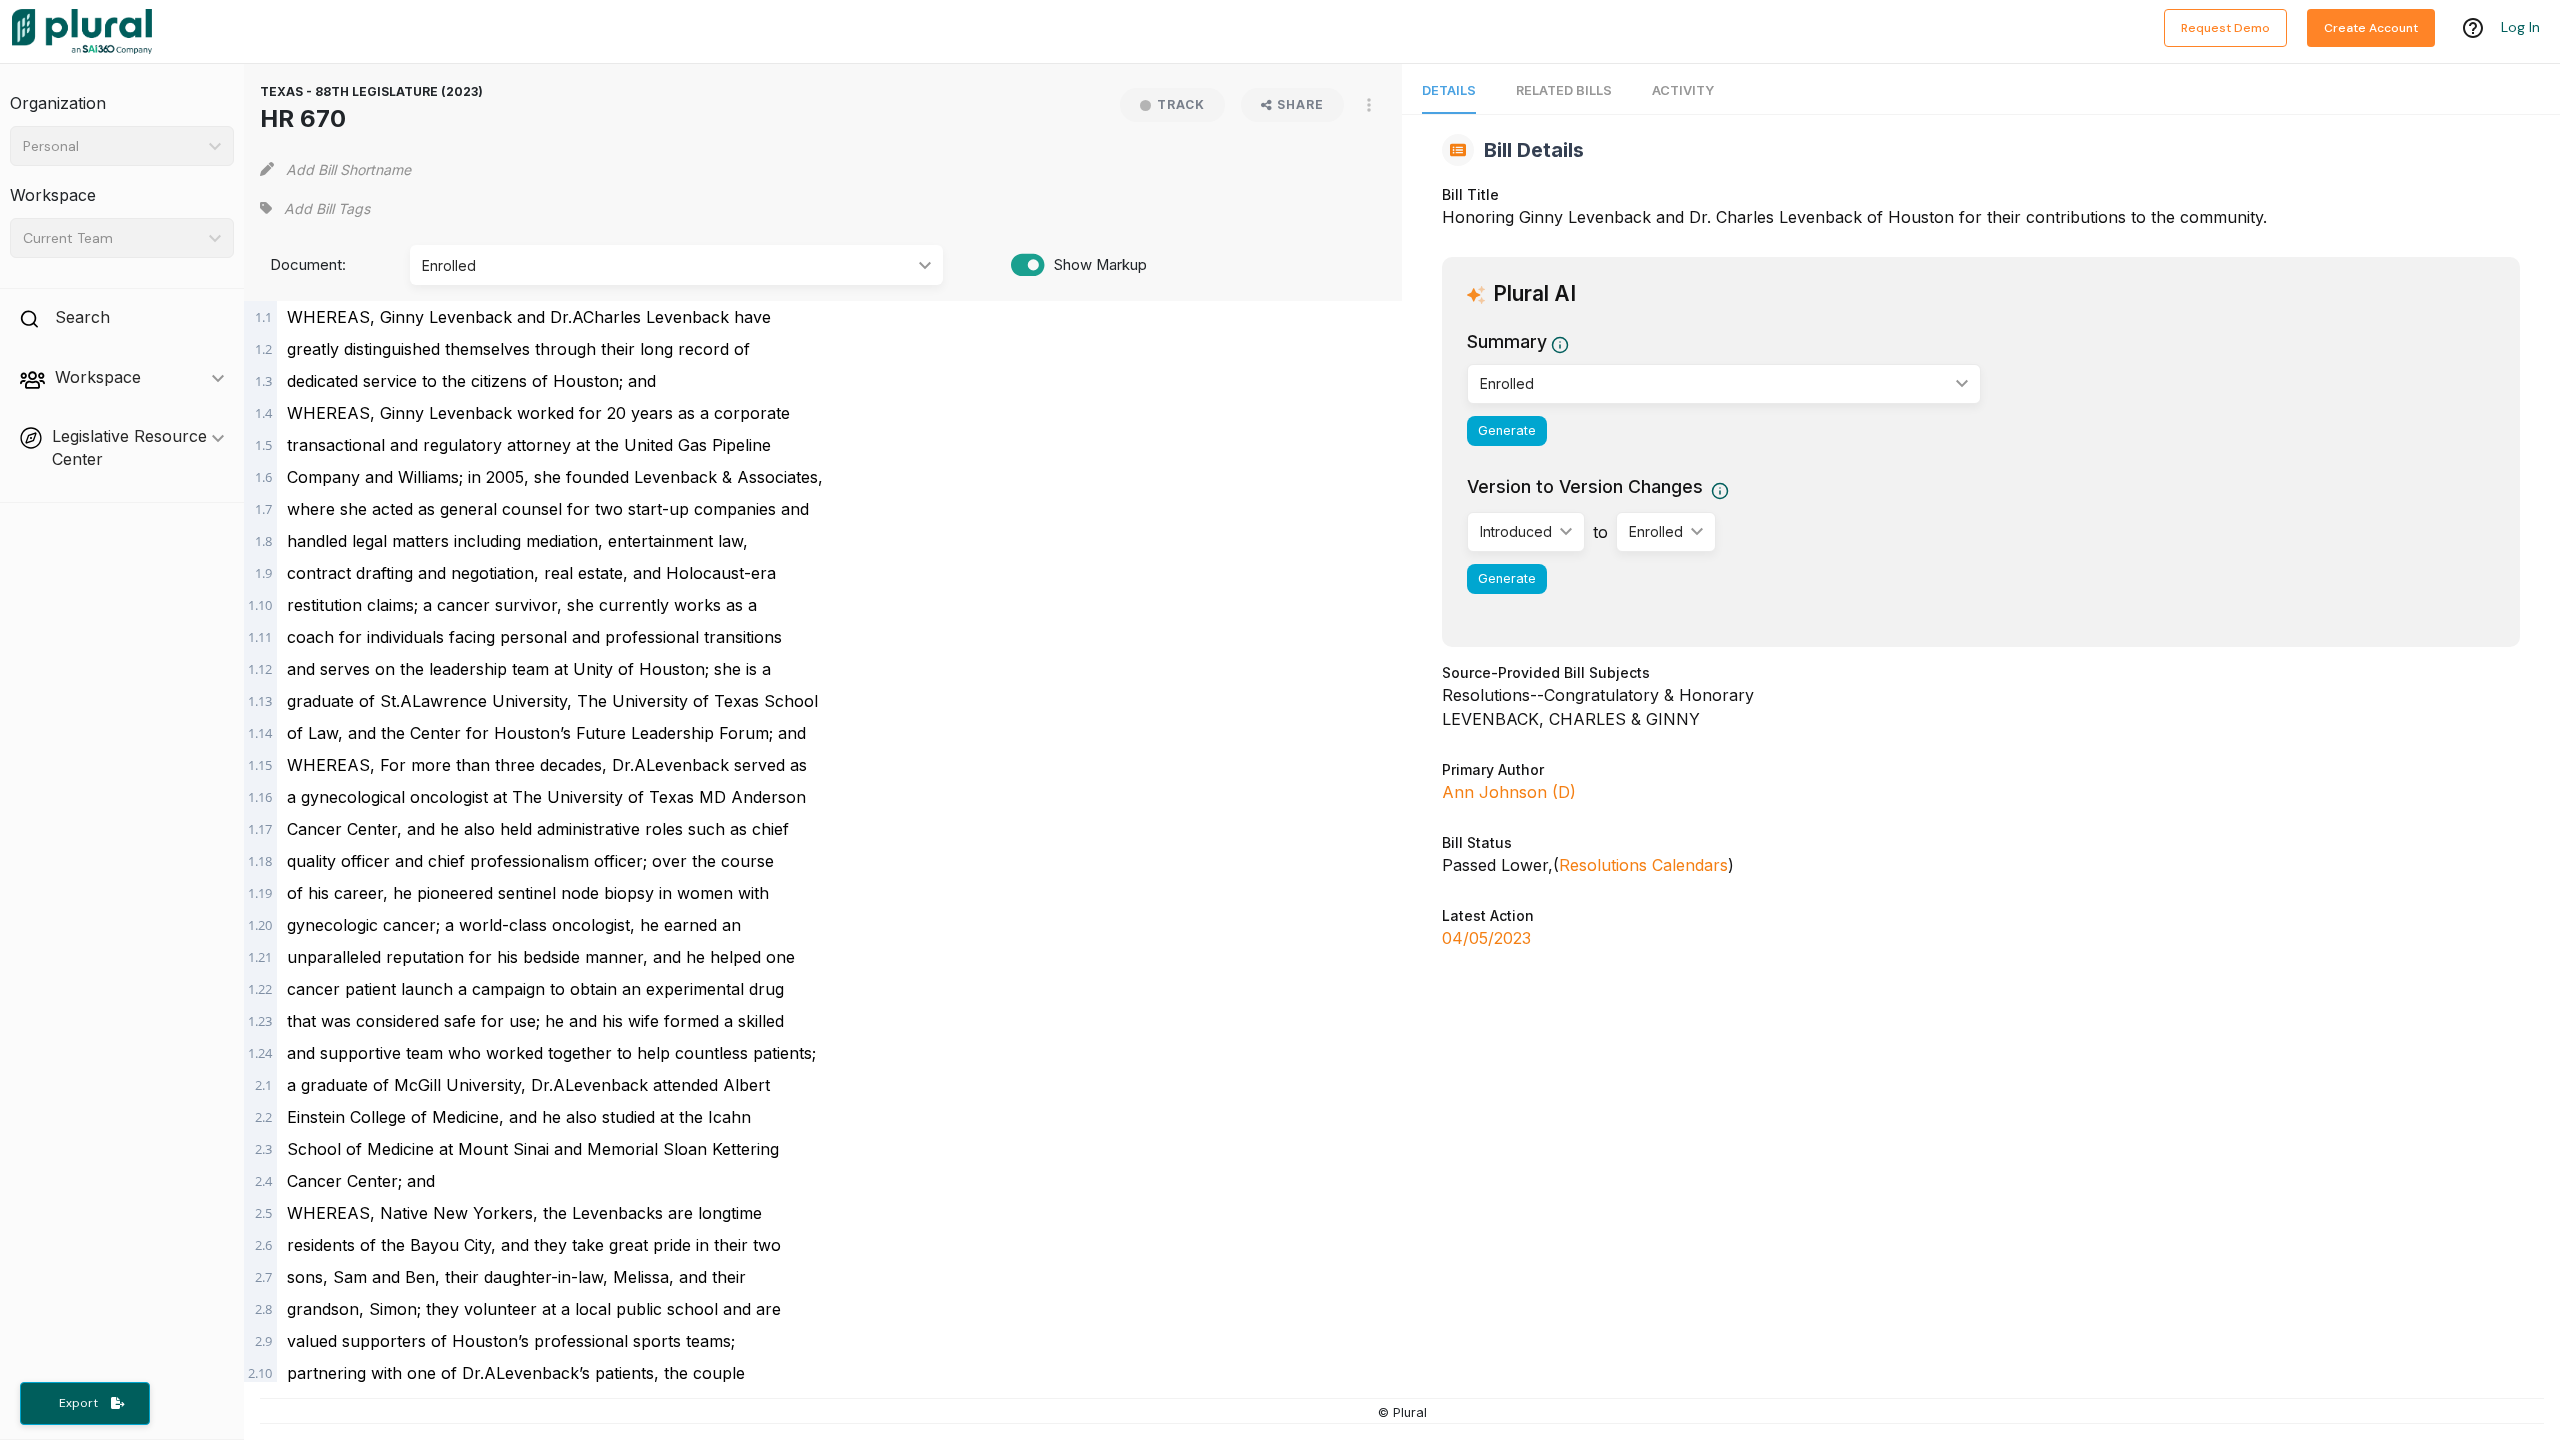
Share (1300, 104)
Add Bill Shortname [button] (348, 169)
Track (1181, 104)
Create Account (2371, 28)
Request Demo (2225, 28)
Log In (2520, 27)
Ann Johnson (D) (1509, 792)
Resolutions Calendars (1643, 865)
